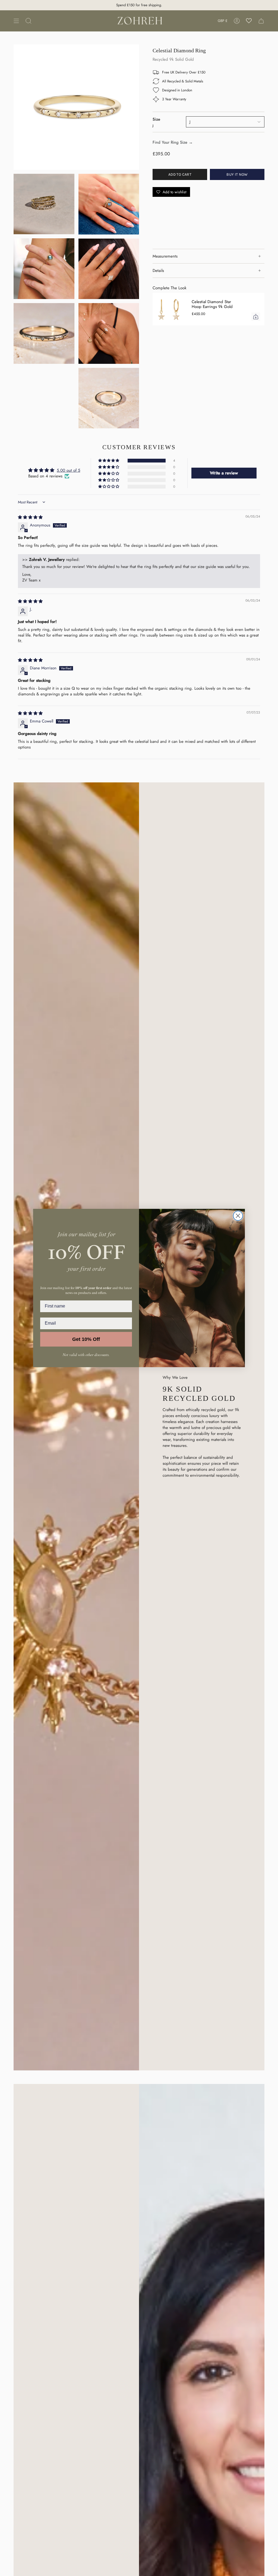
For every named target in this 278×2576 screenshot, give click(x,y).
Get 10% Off (86, 1339)
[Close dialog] (238, 1216)
